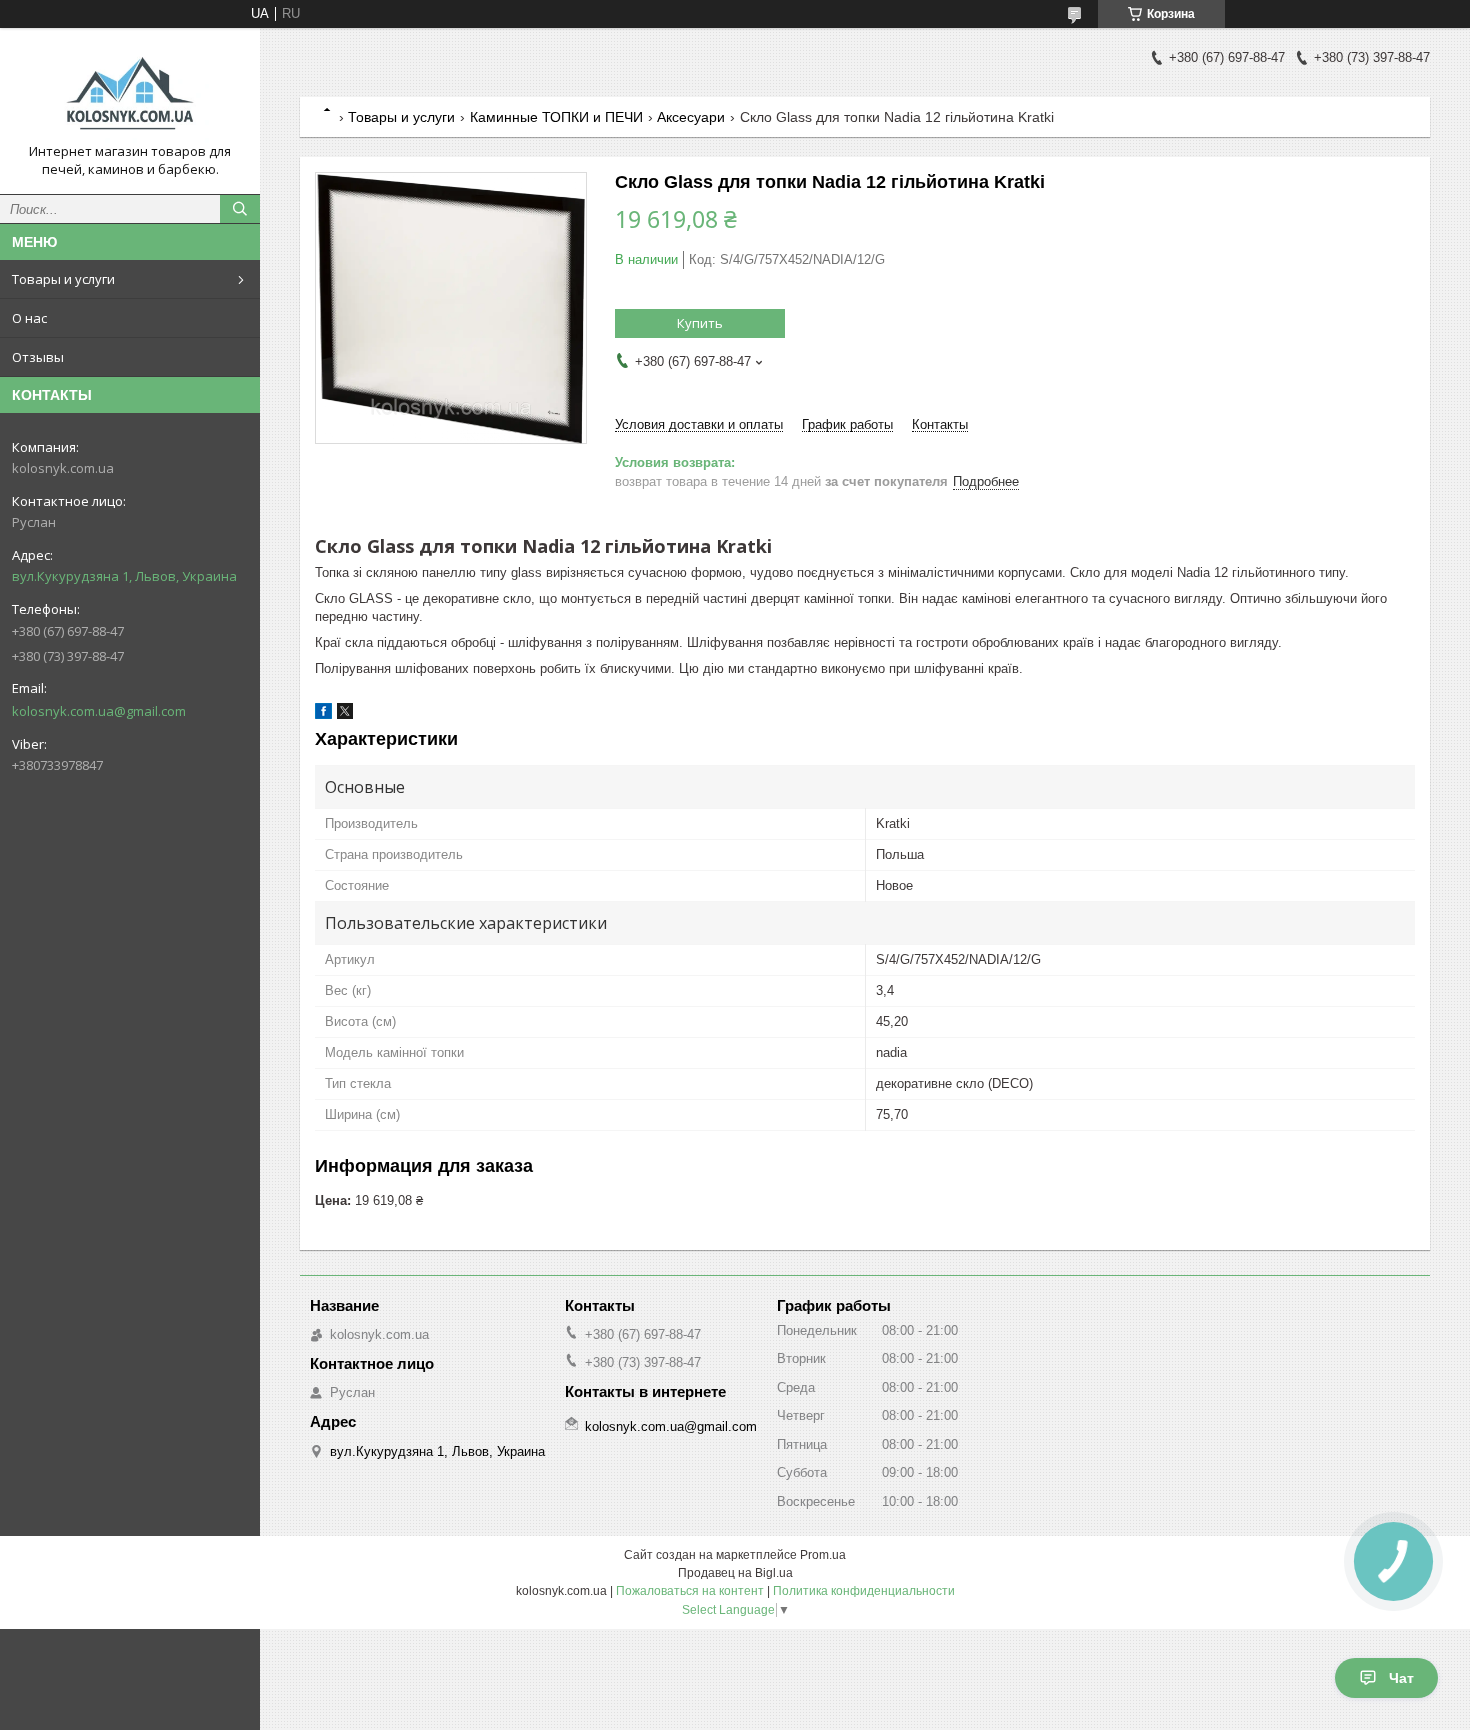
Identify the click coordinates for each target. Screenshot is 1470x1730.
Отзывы (38, 357)
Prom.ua (823, 1555)
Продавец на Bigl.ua (735, 1573)
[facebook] (323, 714)
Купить (700, 323)
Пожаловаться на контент (690, 1591)
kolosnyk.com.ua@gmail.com (99, 711)
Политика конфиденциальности (864, 1591)
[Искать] (240, 209)
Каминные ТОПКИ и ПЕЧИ (556, 117)
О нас (29, 318)
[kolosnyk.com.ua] (130, 93)
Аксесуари (691, 117)
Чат (1401, 1678)
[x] (345, 714)
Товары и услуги (63, 279)
